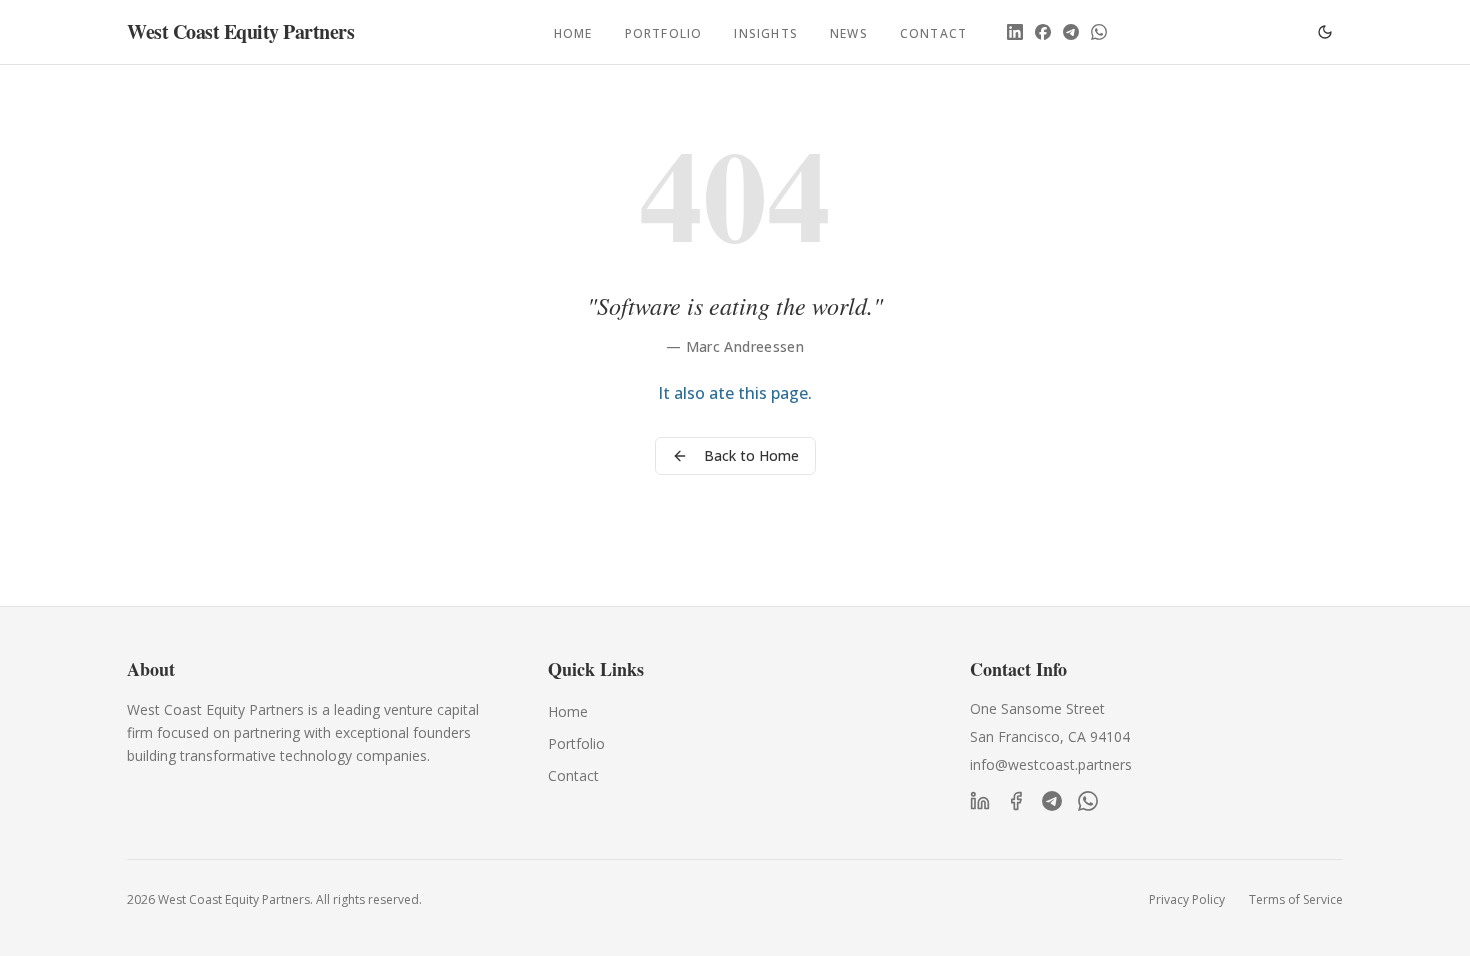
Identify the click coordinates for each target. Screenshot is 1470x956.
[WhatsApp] (1099, 32)
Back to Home (751, 455)
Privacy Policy (1187, 900)
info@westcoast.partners (1051, 764)
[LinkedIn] (1015, 32)
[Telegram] (1071, 32)
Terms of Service (1296, 900)
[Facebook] (1043, 32)
